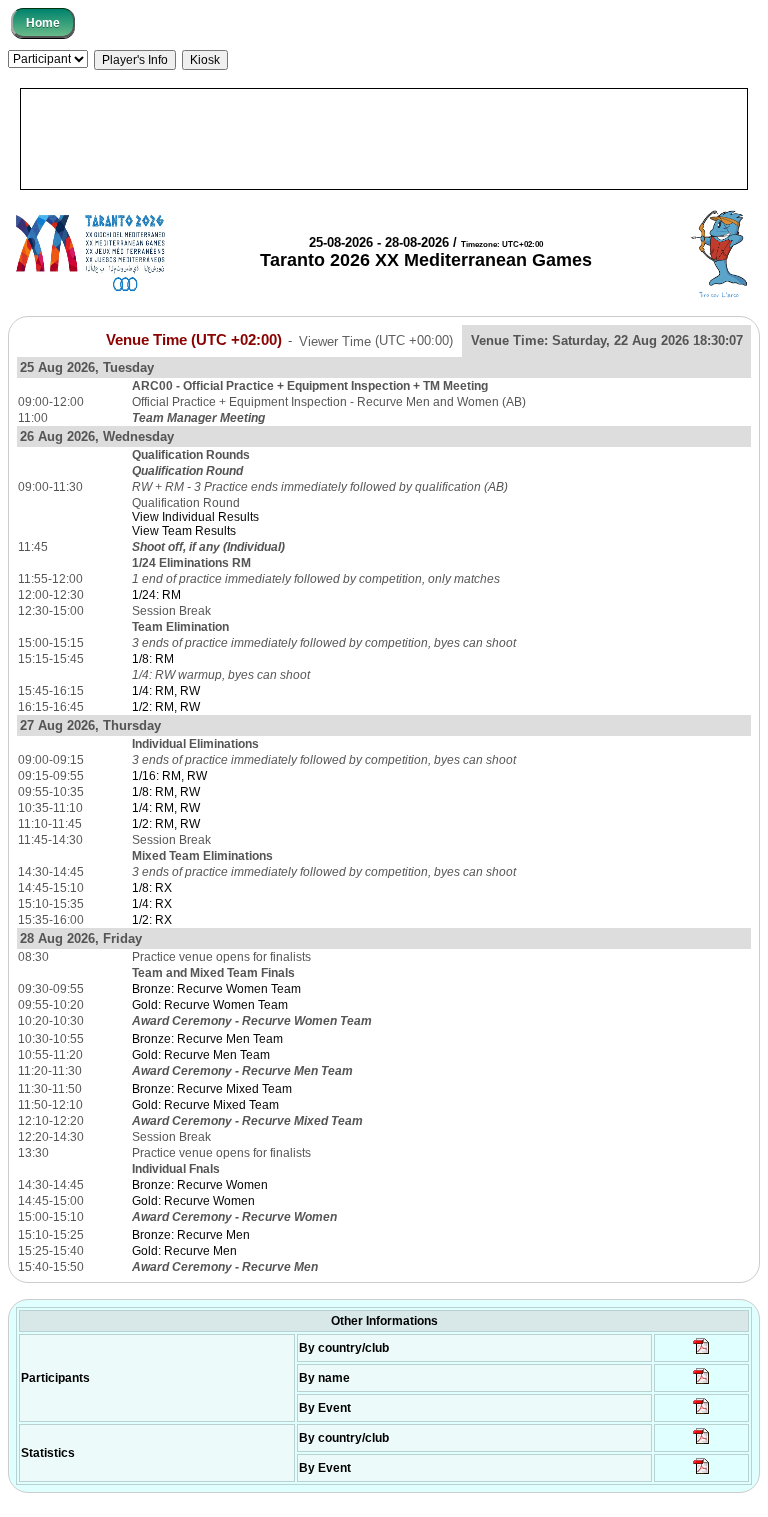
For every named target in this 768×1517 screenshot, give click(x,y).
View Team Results (184, 531)
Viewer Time (376, 340)
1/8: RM (153, 659)
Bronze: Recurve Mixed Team (212, 1089)
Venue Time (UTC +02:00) (194, 340)
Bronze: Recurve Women (200, 1185)
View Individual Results (195, 517)
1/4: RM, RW (166, 691)
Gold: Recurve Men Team (201, 1055)
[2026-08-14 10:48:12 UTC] (701, 1353)
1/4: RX (152, 904)
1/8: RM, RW (166, 792)
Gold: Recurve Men (184, 1251)
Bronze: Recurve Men (191, 1235)
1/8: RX (152, 888)
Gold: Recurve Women (193, 1201)
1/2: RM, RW (166, 707)
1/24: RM (156, 595)
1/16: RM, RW (169, 776)
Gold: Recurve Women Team (210, 1005)
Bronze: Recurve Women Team (216, 989)
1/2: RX (152, 920)
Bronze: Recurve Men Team (207, 1039)
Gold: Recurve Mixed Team (205, 1105)
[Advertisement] (384, 139)
